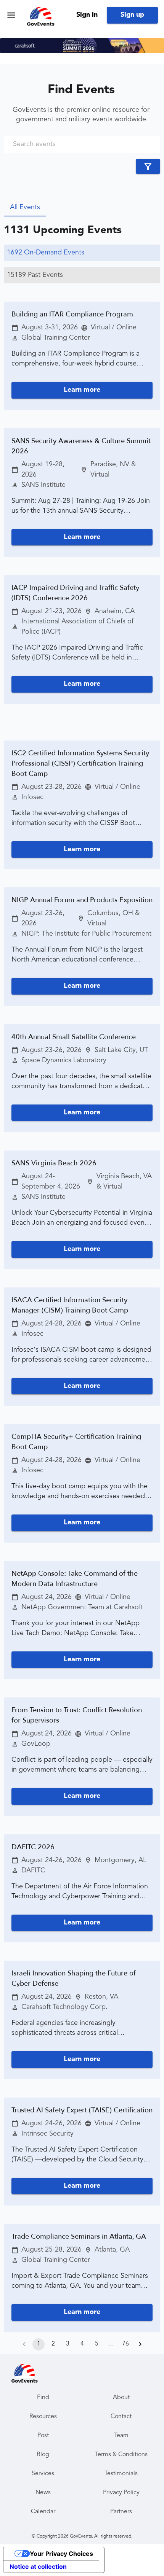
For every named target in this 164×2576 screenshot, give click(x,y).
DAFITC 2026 (33, 1847)
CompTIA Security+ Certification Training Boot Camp (76, 1442)
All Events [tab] (25, 207)
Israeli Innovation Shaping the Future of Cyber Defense (74, 1978)
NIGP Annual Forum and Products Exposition (82, 900)
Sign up (132, 15)
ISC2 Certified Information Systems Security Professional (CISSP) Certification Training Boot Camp (80, 764)
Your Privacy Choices (61, 2554)
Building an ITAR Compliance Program (72, 314)
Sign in (87, 15)
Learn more (82, 390)
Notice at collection (38, 2566)
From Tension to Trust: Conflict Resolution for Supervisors (77, 1715)
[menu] (11, 15)
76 (125, 2344)
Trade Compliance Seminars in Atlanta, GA (79, 2237)
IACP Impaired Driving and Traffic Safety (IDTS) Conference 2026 (75, 593)
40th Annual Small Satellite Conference (74, 1037)
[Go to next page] (140, 2344)
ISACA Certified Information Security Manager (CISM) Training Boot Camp (70, 1305)
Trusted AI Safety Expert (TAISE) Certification (82, 2110)
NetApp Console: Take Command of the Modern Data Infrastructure (75, 1579)
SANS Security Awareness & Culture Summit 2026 (81, 446)
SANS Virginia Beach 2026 (54, 1163)
